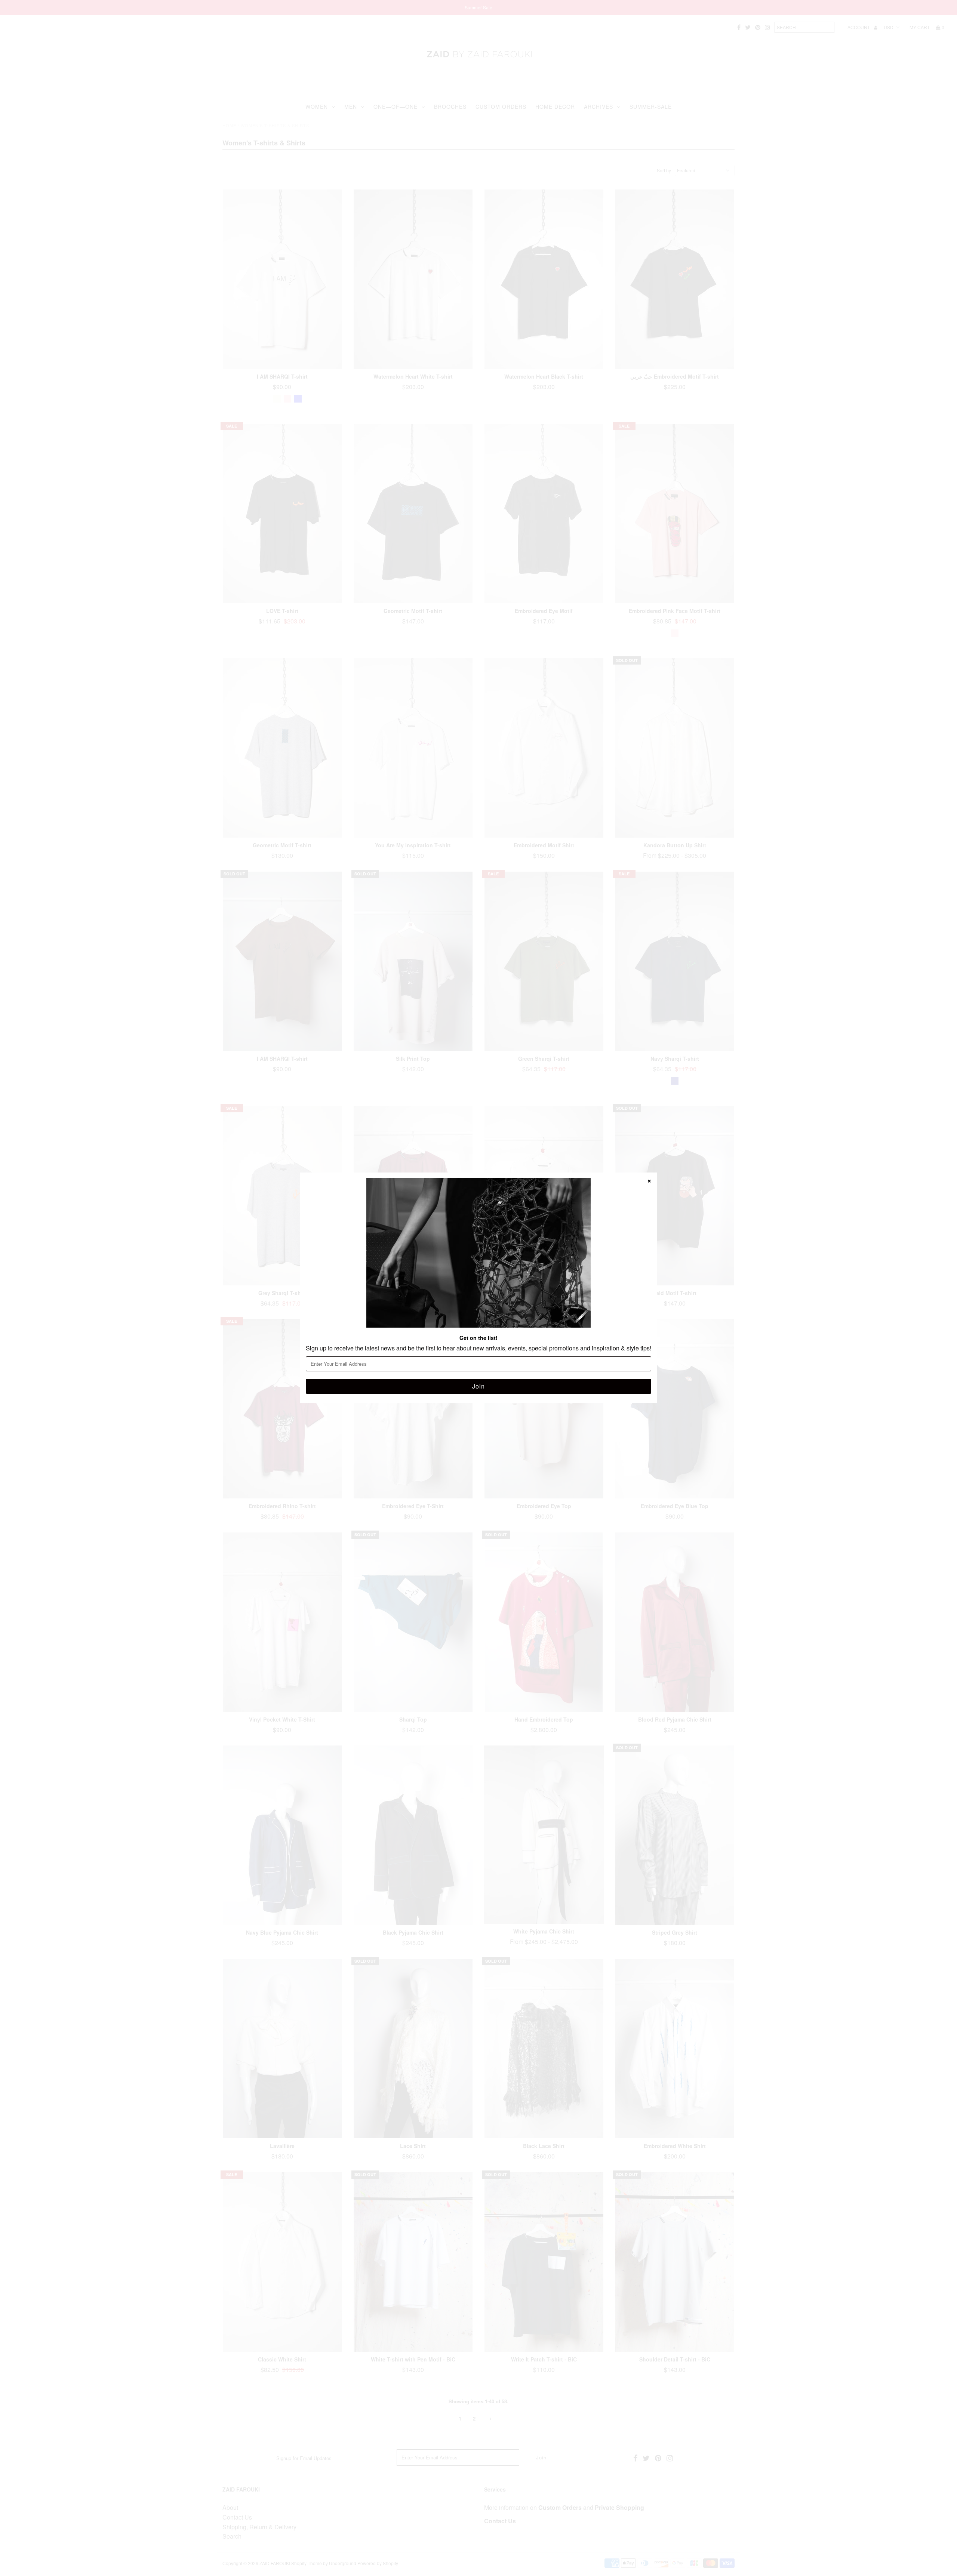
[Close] (649, 1180)
